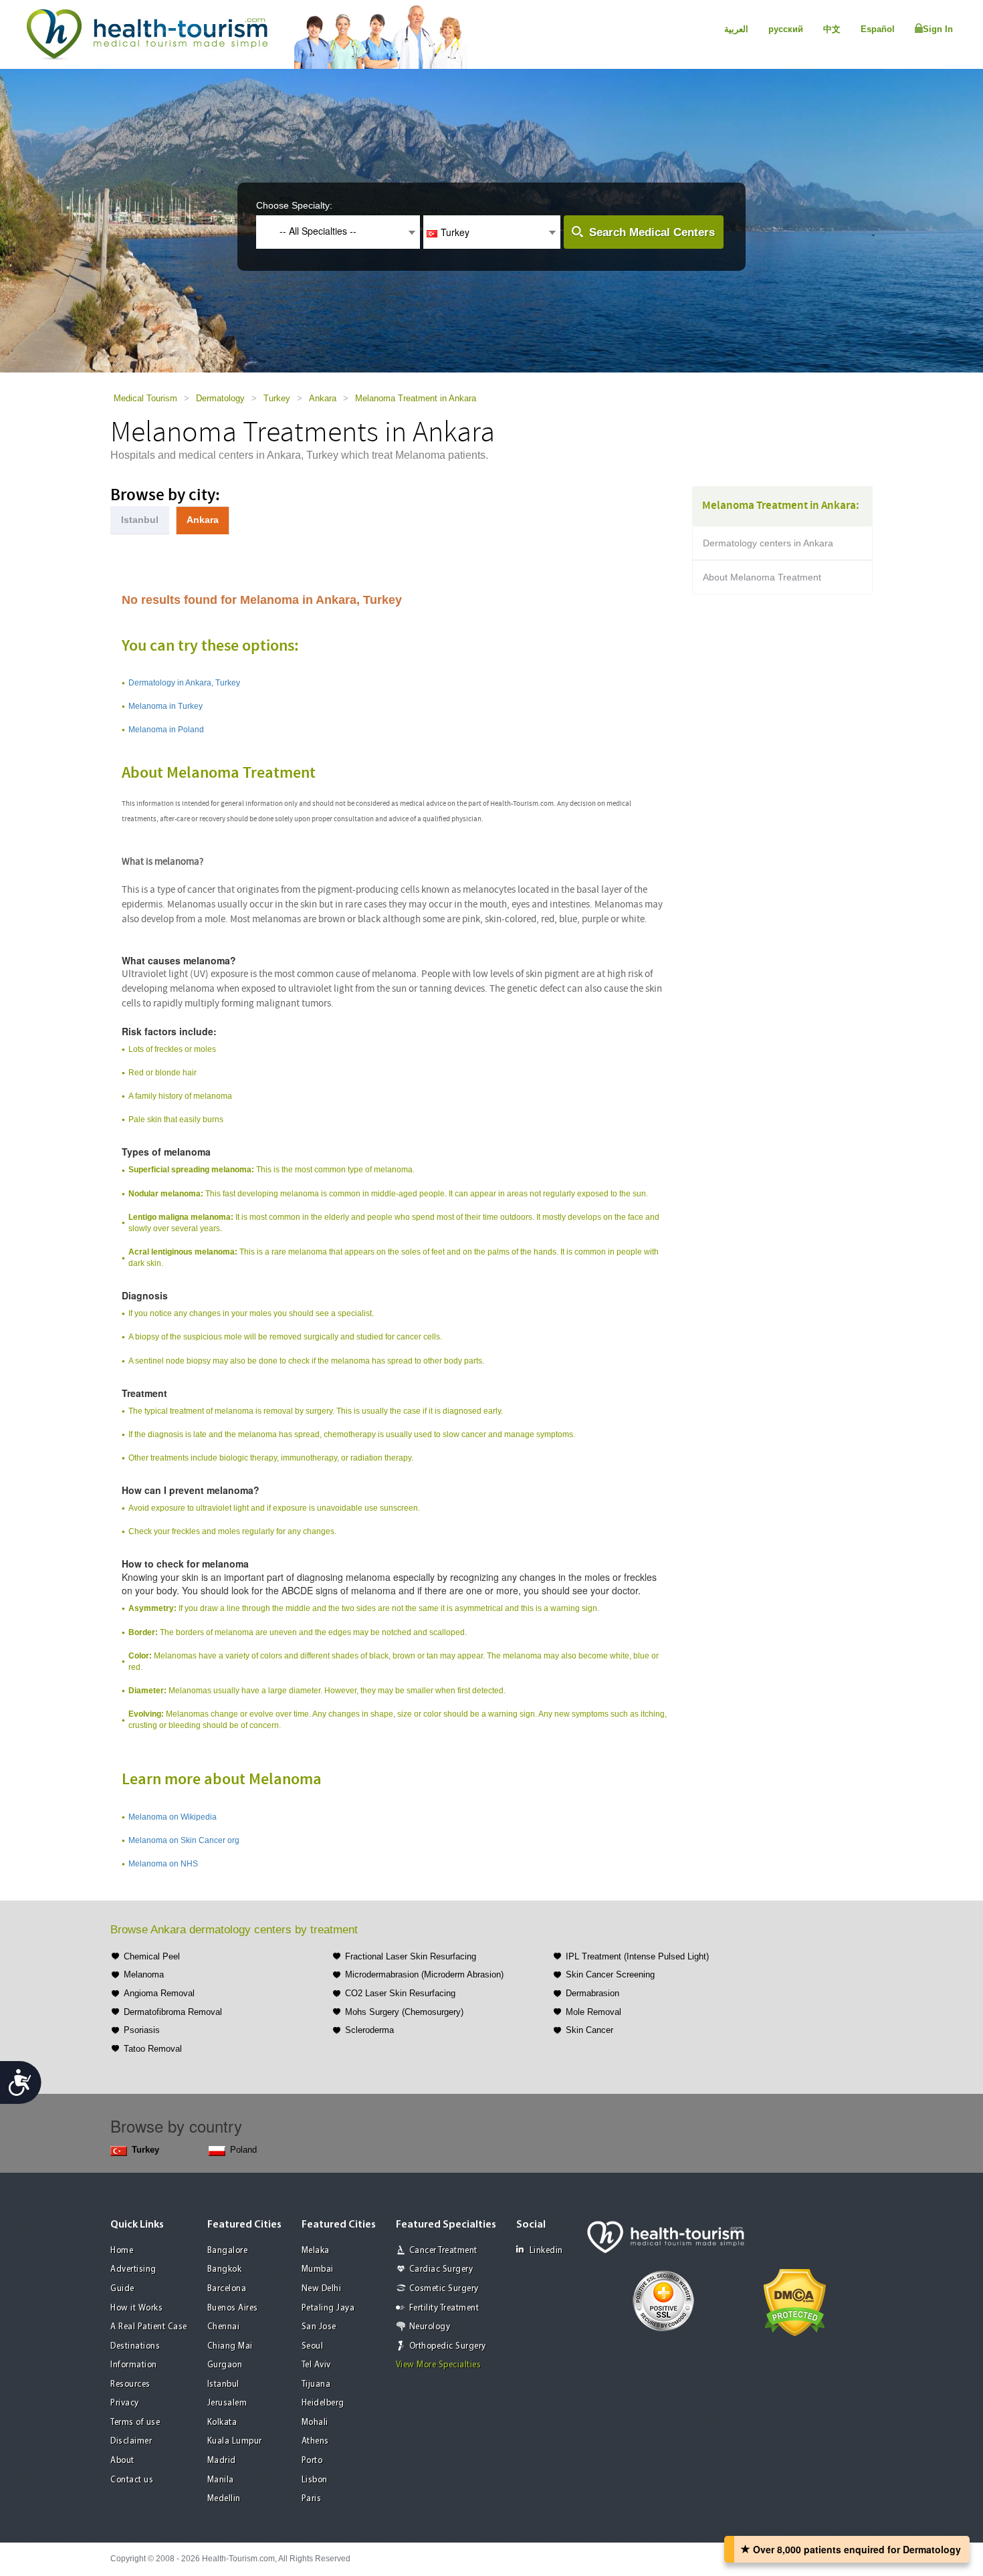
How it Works (136, 2308)
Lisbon (315, 2480)
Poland (243, 2150)
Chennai (224, 2327)
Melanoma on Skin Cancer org (184, 1840)
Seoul (313, 2346)
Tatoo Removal (153, 2049)
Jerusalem (227, 2403)
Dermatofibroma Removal (173, 2012)
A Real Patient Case (149, 2327)
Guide (122, 2289)
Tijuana (316, 2384)
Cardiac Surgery (441, 2269)
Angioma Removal (159, 1993)
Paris (312, 2499)
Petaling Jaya (328, 2308)
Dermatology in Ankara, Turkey (184, 683)
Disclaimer (131, 2441)
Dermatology (220, 398)
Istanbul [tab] (140, 520)
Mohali (315, 2423)
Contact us (132, 2480)
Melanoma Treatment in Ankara (416, 398)
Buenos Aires (233, 2308)
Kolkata (222, 2423)
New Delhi (322, 2289)
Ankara (323, 398)
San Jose (319, 2327)
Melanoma (144, 1974)
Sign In (938, 29)
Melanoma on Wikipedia (173, 1817)
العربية (736, 29)
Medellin (224, 2499)
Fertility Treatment (444, 2308)
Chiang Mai (230, 2346)
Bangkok (225, 2269)
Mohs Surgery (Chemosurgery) (404, 2012)
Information (134, 2365)
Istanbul (223, 2384)
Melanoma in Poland (166, 730)
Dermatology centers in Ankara (768, 543)
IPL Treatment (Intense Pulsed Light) (637, 1956)
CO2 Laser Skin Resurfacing (400, 1993)
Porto (312, 2461)
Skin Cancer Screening (610, 1974)
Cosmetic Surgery (444, 2289)
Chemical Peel (152, 1956)
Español (878, 29)
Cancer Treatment (443, 2251)
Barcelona (227, 2289)
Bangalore (228, 2251)
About (122, 2461)
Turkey (277, 398)
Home (122, 2251)
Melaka (316, 2251)
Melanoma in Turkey (166, 706)
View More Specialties (439, 2365)
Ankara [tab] (203, 520)
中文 (832, 29)
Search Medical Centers (652, 232)
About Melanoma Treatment (762, 577)
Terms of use (135, 2423)
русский (786, 29)
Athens (315, 2441)
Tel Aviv (316, 2365)
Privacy (125, 2403)
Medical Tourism (145, 398)
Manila (221, 2480)
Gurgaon (225, 2365)
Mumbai (318, 2269)
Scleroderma (369, 2030)
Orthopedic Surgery (448, 2346)
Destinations (135, 2346)
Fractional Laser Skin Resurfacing (411, 1956)
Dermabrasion (592, 1993)
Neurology (430, 2327)
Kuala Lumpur (235, 2441)
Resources (130, 2384)
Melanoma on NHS (163, 1864)
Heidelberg (323, 2403)
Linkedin (546, 2251)
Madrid (222, 2461)
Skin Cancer (589, 2030)
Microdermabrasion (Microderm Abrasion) (424, 1974)
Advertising (133, 2269)
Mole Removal (593, 2012)
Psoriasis (142, 2030)
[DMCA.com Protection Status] (795, 2301)
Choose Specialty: (294, 205)
